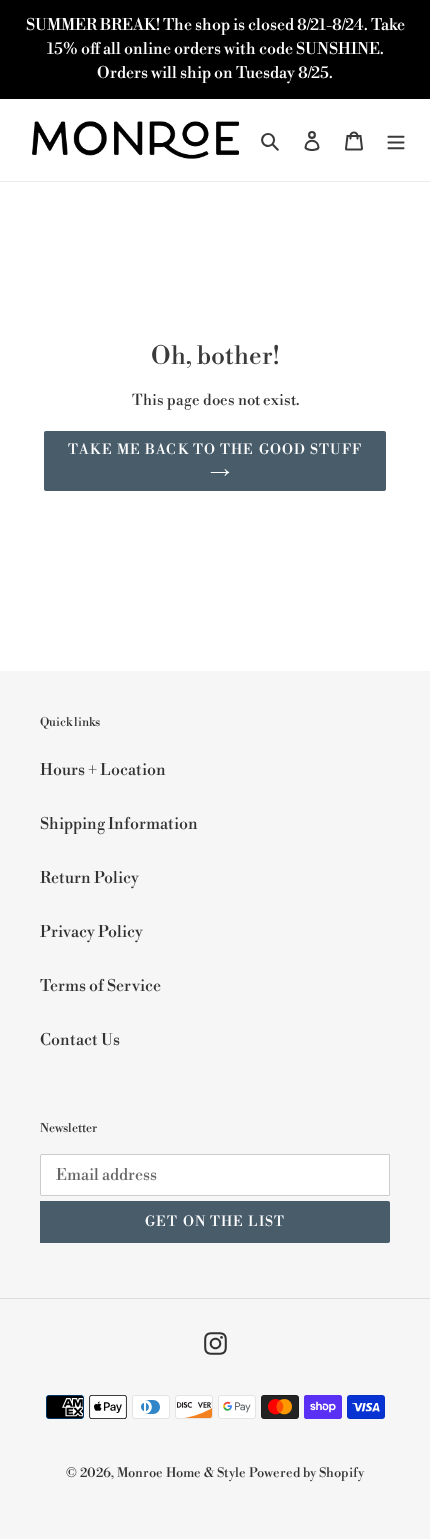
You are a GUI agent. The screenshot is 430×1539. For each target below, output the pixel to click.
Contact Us (80, 1040)
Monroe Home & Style (181, 1473)
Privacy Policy (91, 932)
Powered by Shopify (306, 1473)
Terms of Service (100, 986)
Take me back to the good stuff (215, 450)
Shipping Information (119, 824)
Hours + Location (103, 770)
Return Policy (89, 878)
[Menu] (396, 140)
